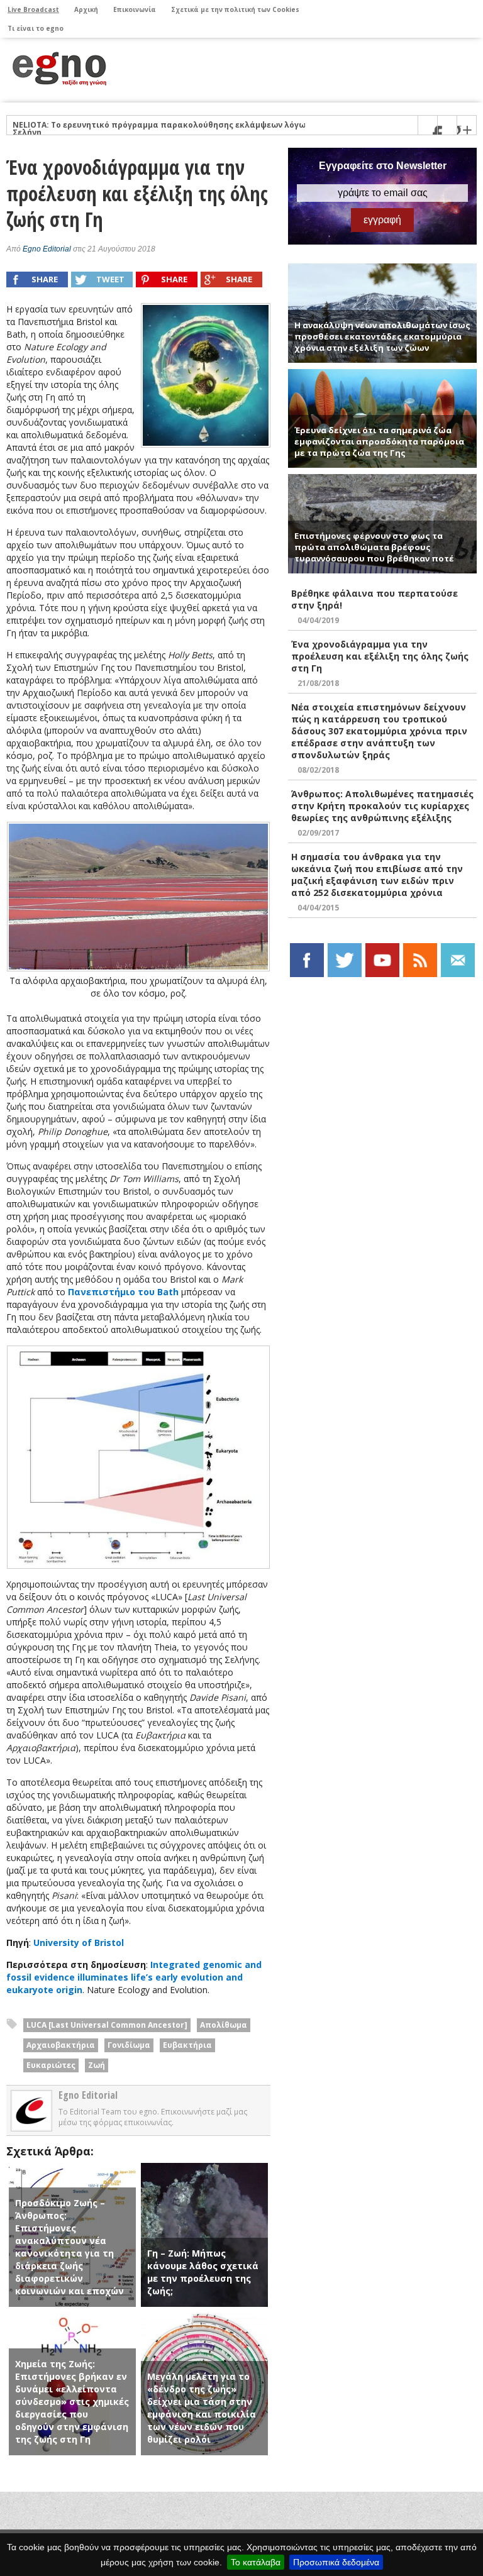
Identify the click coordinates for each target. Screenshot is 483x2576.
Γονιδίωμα (129, 2045)
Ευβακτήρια (187, 2045)
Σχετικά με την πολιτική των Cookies (235, 9)
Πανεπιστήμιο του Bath (123, 1292)
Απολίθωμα (224, 2025)
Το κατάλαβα (256, 2562)
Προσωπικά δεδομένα (336, 2562)
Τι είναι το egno (36, 28)
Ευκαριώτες (51, 2065)
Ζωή (97, 2065)
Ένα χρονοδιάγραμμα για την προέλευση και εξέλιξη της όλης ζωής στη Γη (380, 656)
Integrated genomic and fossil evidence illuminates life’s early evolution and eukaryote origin (134, 1977)
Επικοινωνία (135, 9)
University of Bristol (79, 1943)
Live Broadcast (33, 9)
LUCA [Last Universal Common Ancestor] (107, 2025)
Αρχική (86, 9)
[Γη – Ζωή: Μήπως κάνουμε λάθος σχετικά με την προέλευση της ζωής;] (204, 2169)
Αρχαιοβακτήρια (61, 2045)
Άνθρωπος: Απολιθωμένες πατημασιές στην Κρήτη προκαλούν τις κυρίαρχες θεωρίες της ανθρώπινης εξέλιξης (382, 806)
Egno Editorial (47, 249)
